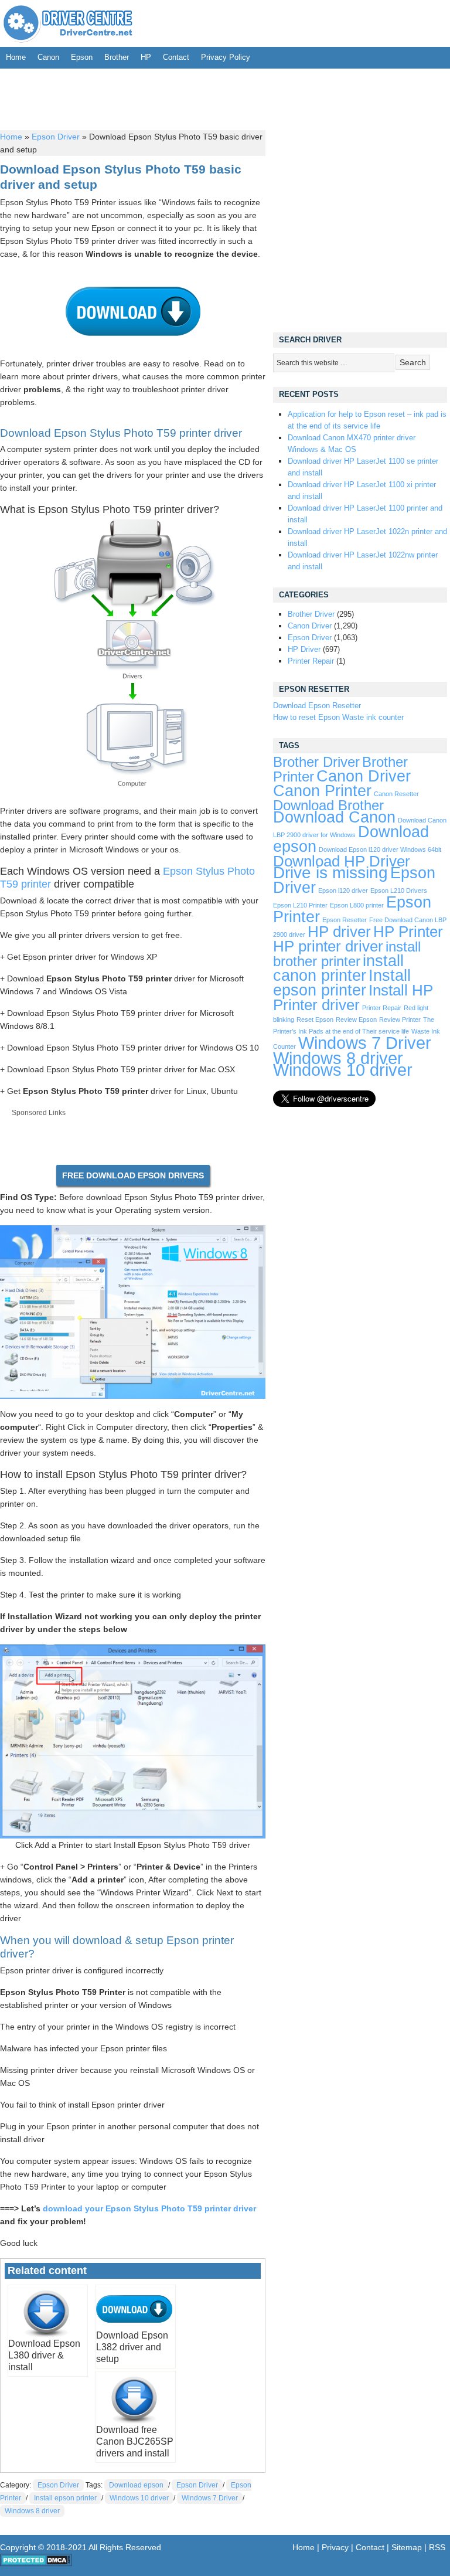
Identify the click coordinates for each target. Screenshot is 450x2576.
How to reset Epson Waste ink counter (338, 717)
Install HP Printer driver (353, 998)
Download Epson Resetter (317, 706)
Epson (82, 57)
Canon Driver (310, 626)
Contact (176, 57)
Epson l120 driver (343, 891)
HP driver (339, 932)
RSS (437, 2547)
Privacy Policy (226, 57)
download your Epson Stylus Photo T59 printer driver (149, 2208)
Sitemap (407, 2547)
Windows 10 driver (139, 2498)
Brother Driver (311, 614)
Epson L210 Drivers (399, 891)
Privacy (335, 2547)
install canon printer (338, 968)
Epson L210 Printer (300, 905)
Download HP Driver (342, 861)
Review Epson (356, 1019)
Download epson (136, 2485)
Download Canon (334, 817)
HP (146, 57)
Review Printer (400, 1019)
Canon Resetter (396, 794)
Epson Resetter (345, 920)
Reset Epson (315, 1019)
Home (16, 57)
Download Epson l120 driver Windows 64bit (380, 849)
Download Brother (328, 806)
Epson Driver (56, 137)
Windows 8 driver (32, 2511)
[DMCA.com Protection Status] (36, 2564)
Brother (117, 57)
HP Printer (408, 932)
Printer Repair (311, 661)
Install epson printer (65, 2498)
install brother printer (347, 954)
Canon (48, 57)
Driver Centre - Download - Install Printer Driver (68, 23)
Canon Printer (322, 791)
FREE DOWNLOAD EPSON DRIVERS (133, 1175)
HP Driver (304, 649)
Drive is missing (330, 873)
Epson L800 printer (357, 905)
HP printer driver (328, 946)
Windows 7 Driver (210, 2498)
